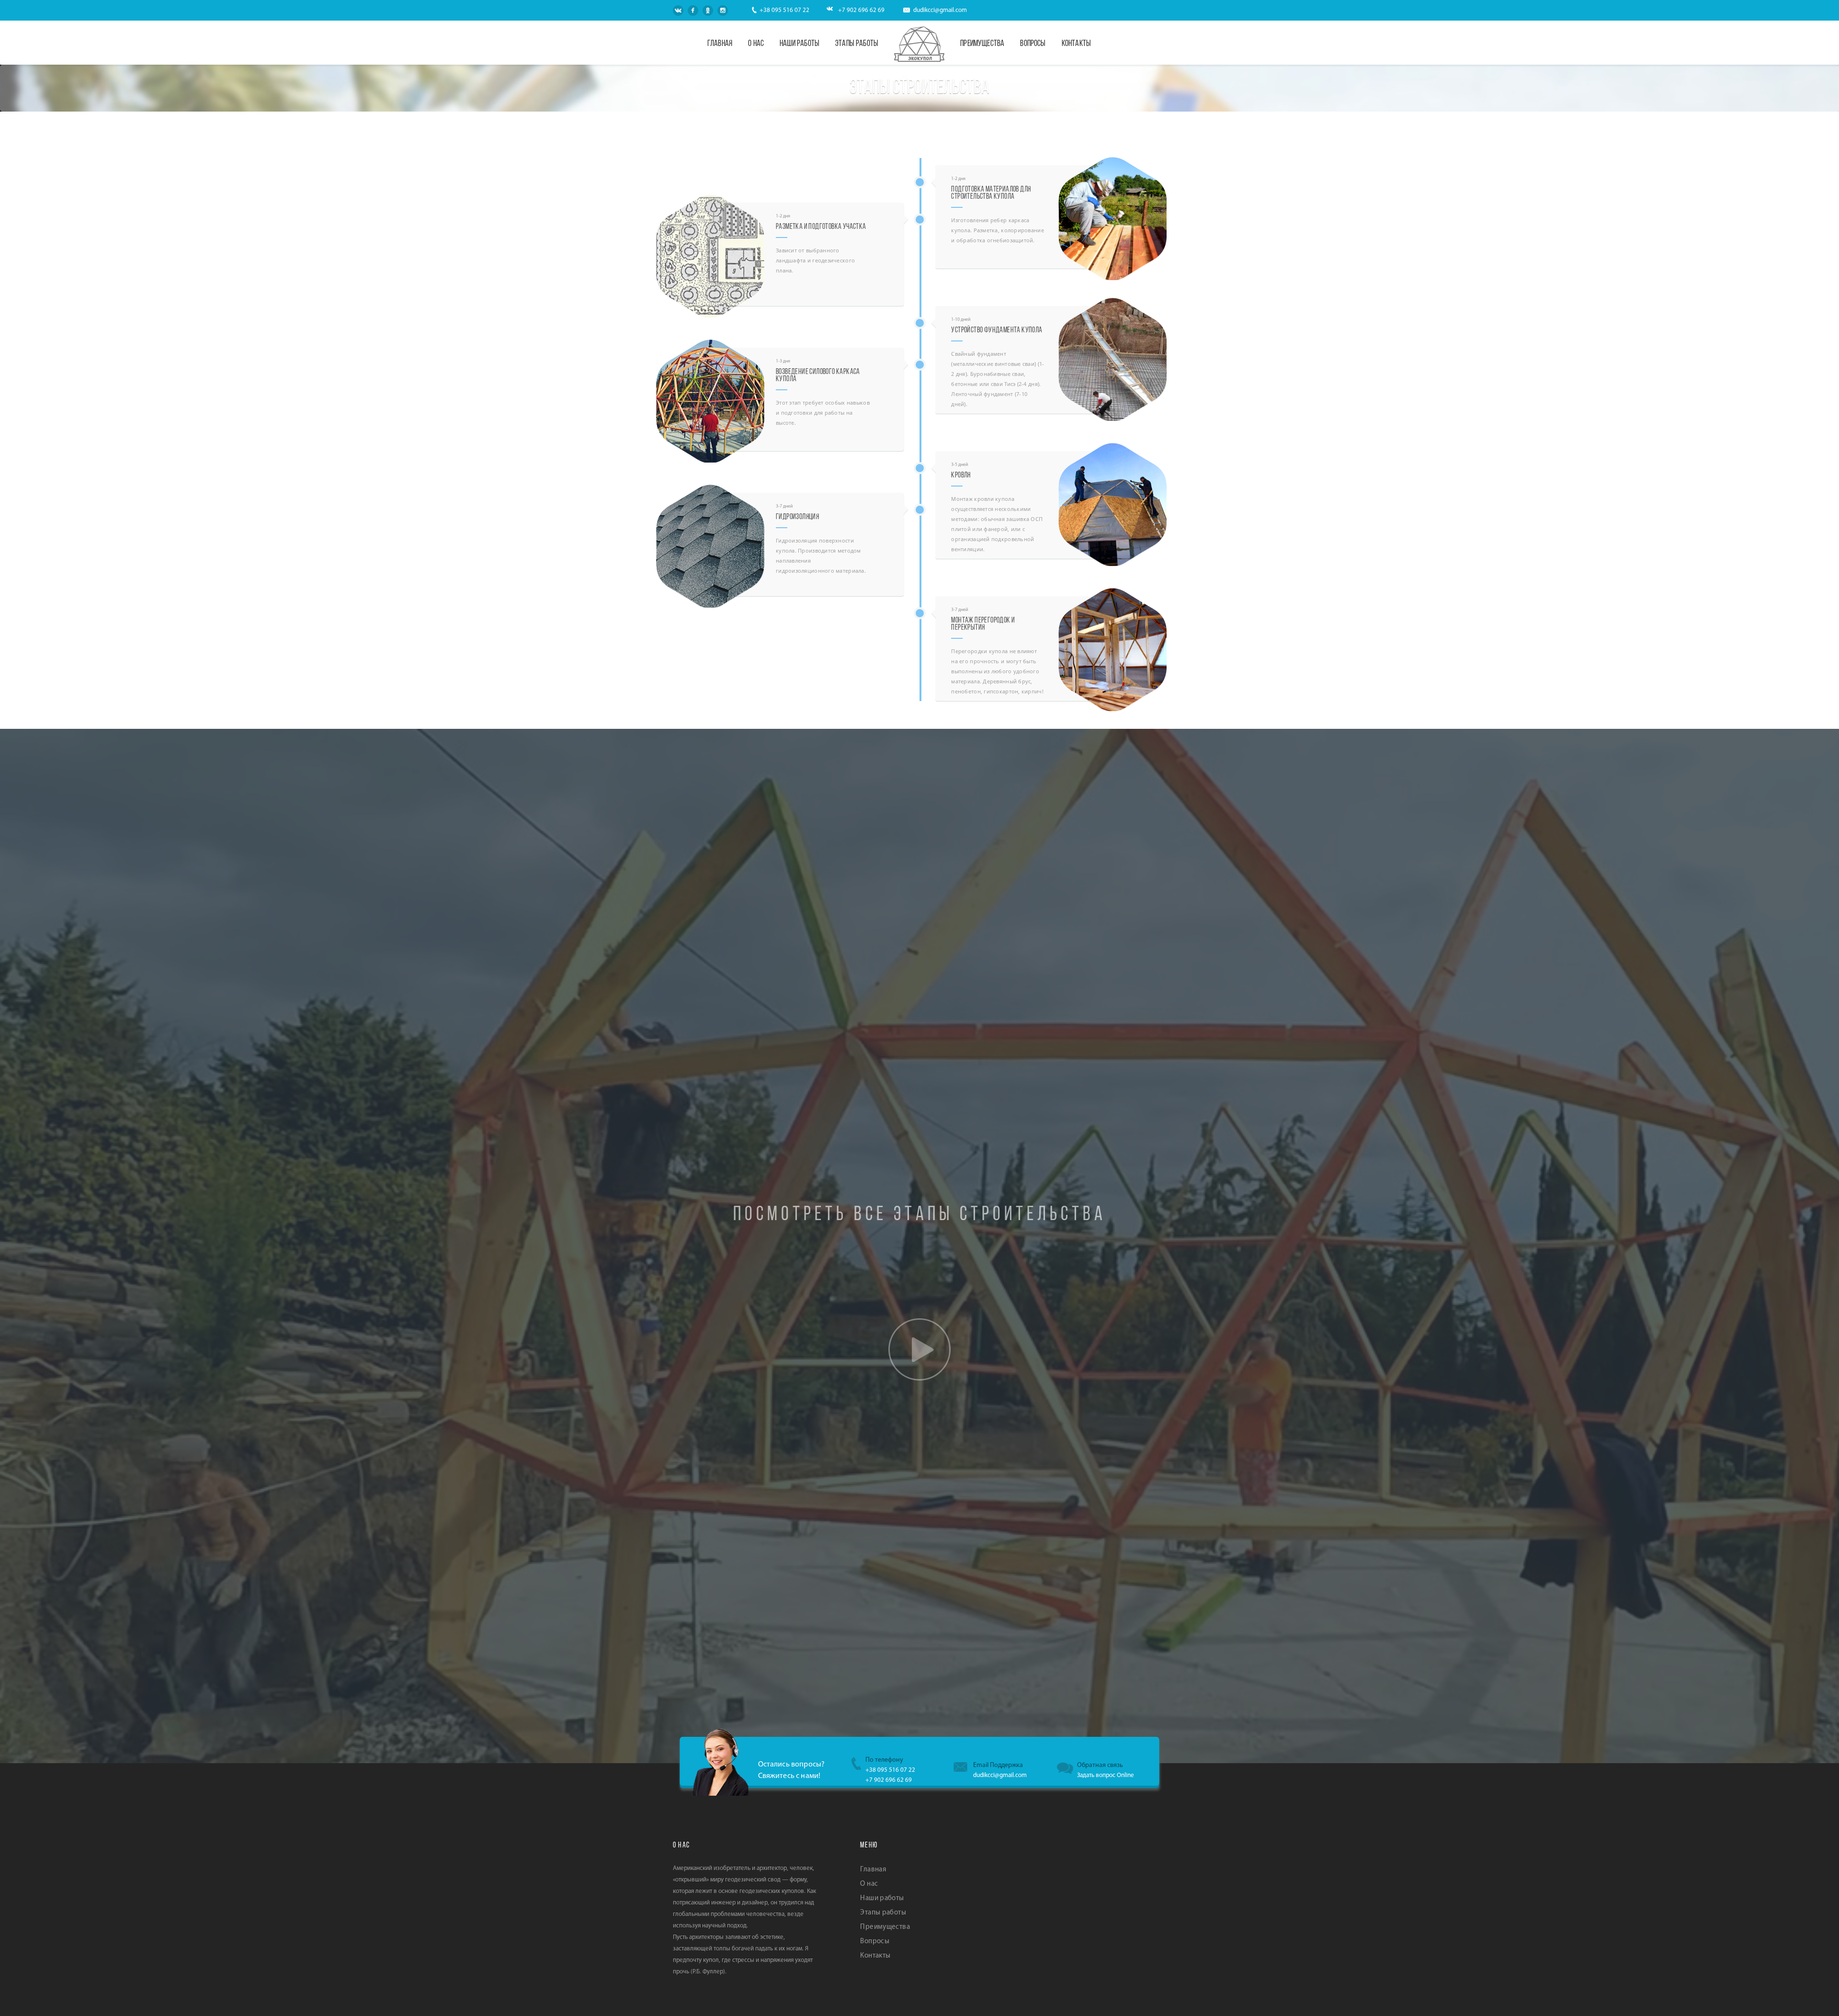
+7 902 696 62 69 (861, 10)
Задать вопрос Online (1106, 1775)
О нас (756, 44)
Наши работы (800, 44)
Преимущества (982, 44)
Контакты (1076, 44)
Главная (720, 44)
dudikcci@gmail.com (940, 10)
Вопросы (1033, 44)
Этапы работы (857, 44)
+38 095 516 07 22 (784, 10)
